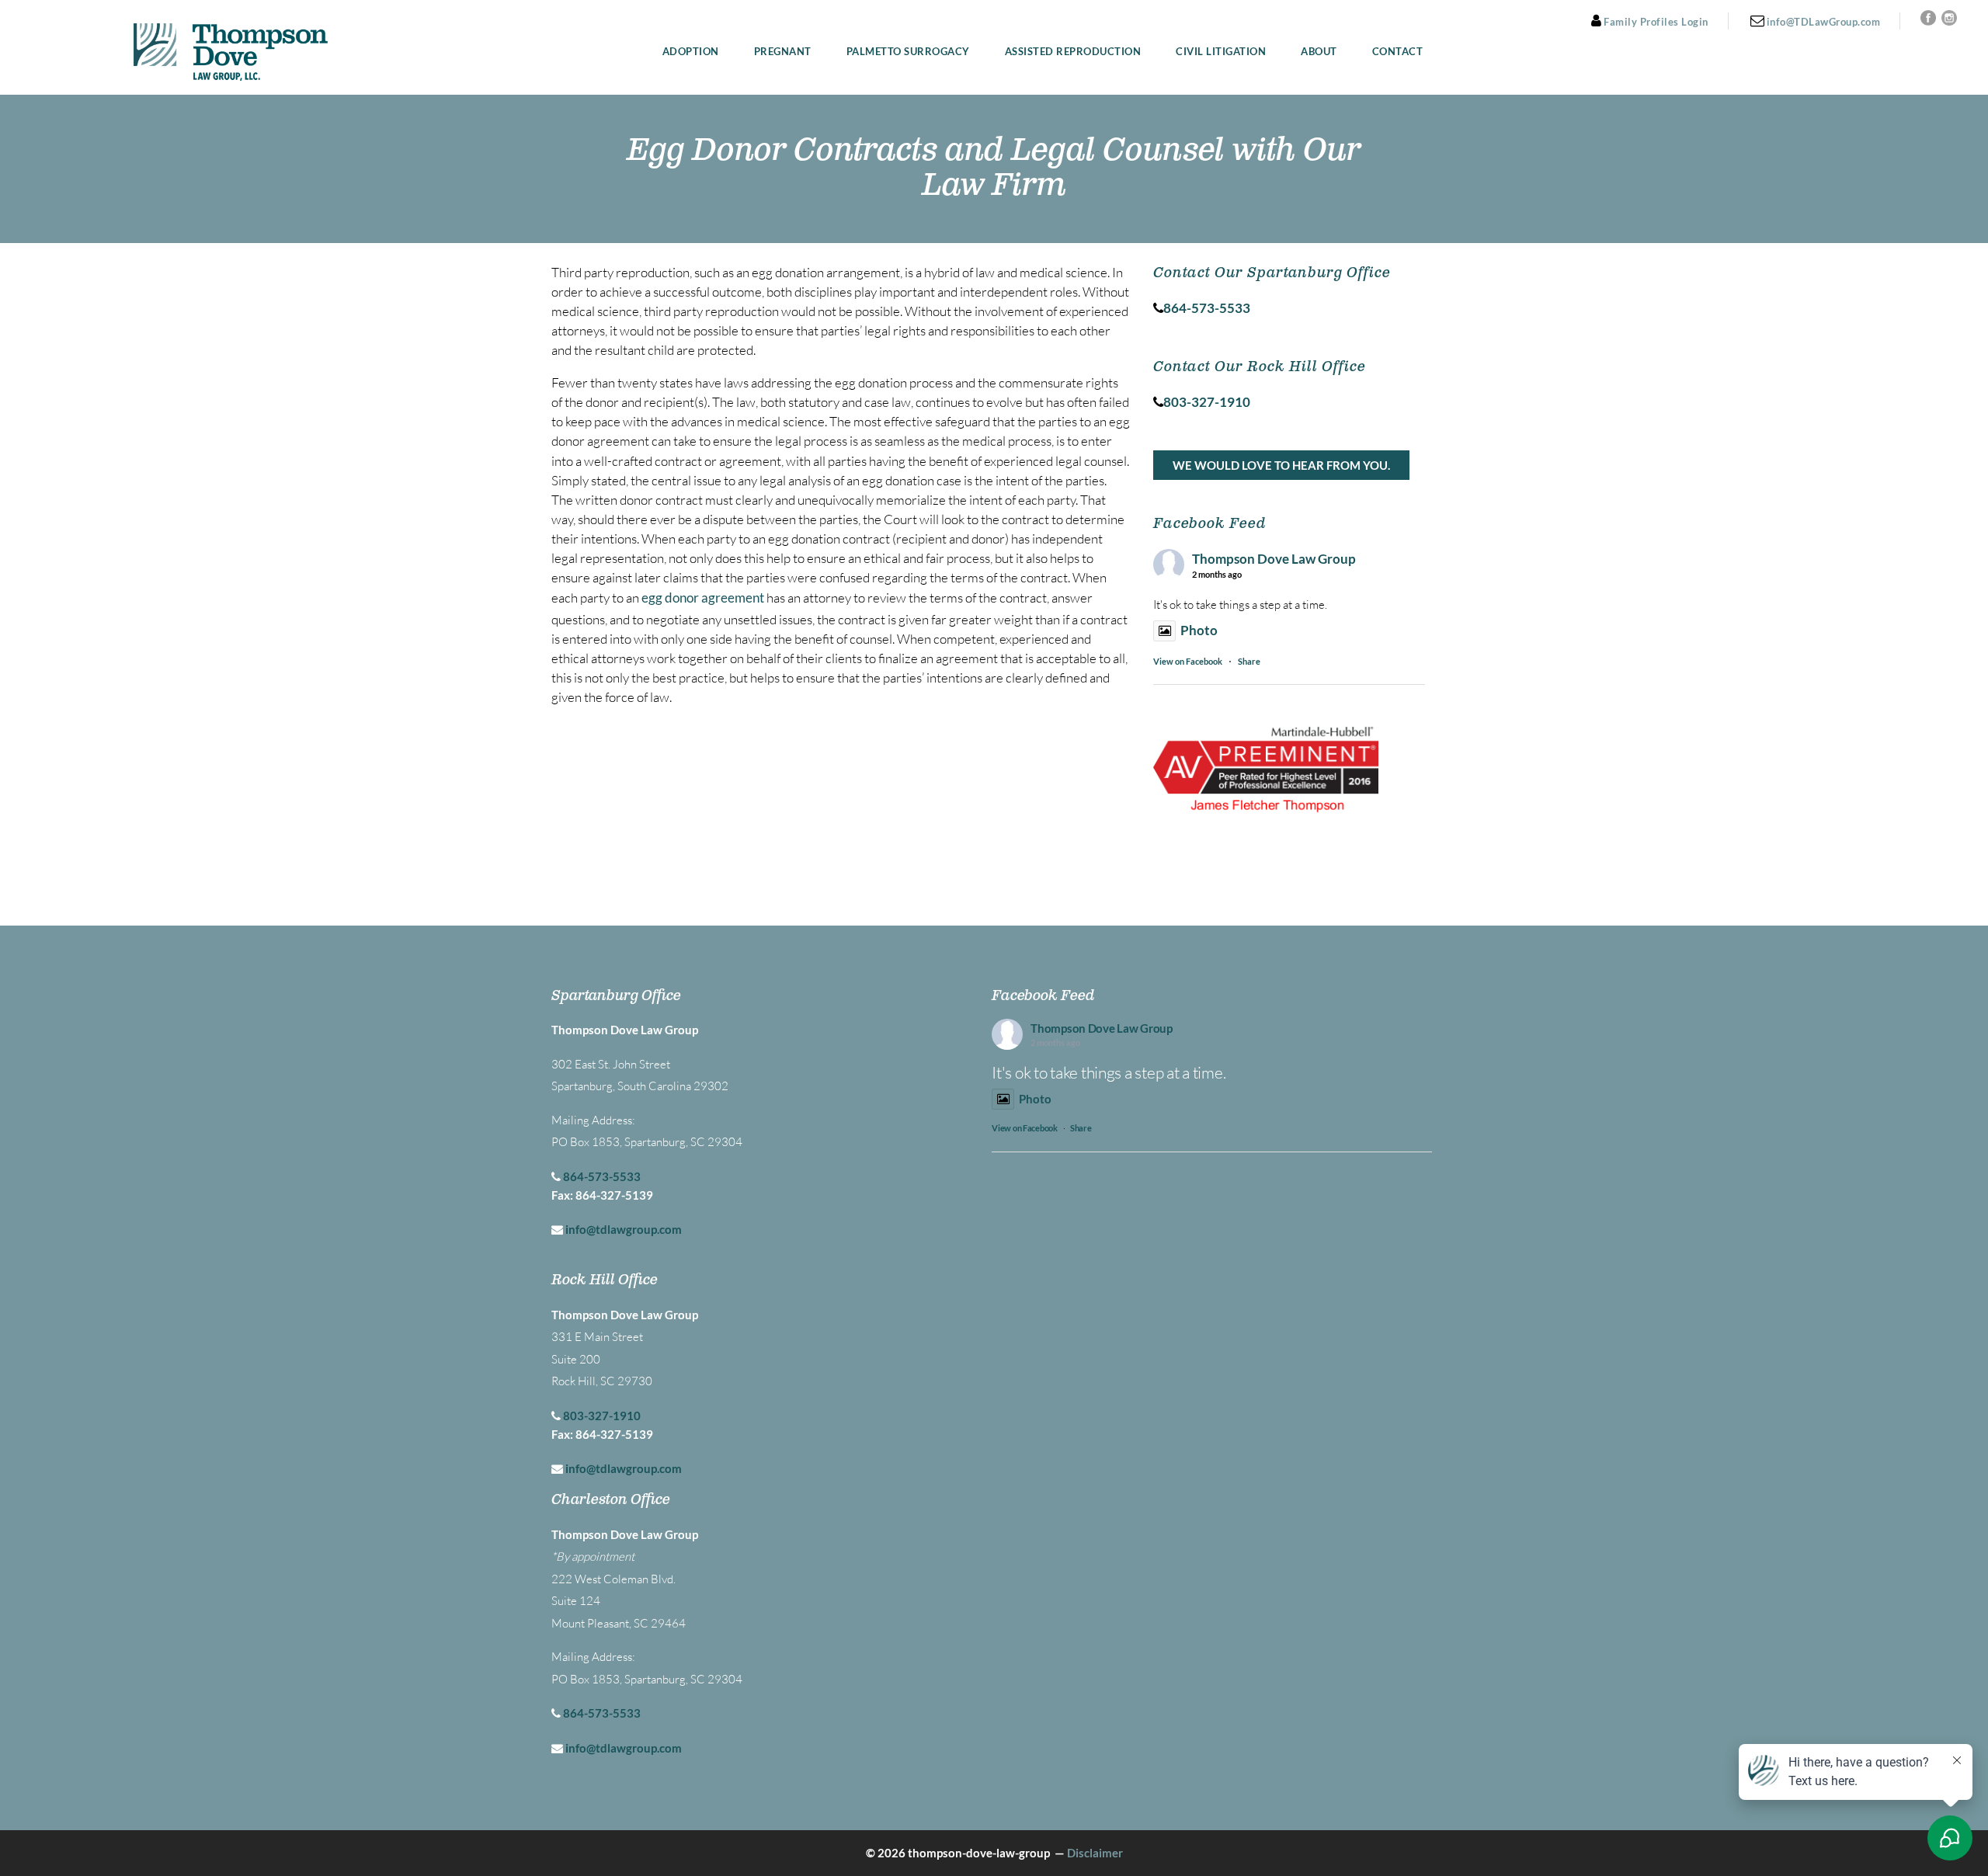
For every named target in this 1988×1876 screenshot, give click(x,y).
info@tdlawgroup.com (624, 1229)
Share (1249, 661)
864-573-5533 (602, 1176)
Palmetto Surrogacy (908, 52)
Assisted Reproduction (1073, 52)
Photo (1199, 630)
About (1319, 52)
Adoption (691, 52)
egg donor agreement (703, 598)
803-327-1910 (602, 1416)
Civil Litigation (1221, 52)
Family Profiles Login (1655, 22)
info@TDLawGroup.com (1822, 22)
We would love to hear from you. (1281, 465)
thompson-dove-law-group (979, 1853)
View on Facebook (1188, 661)
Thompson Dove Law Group (1274, 559)
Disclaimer (1095, 1853)
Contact (1398, 52)
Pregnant (783, 52)
